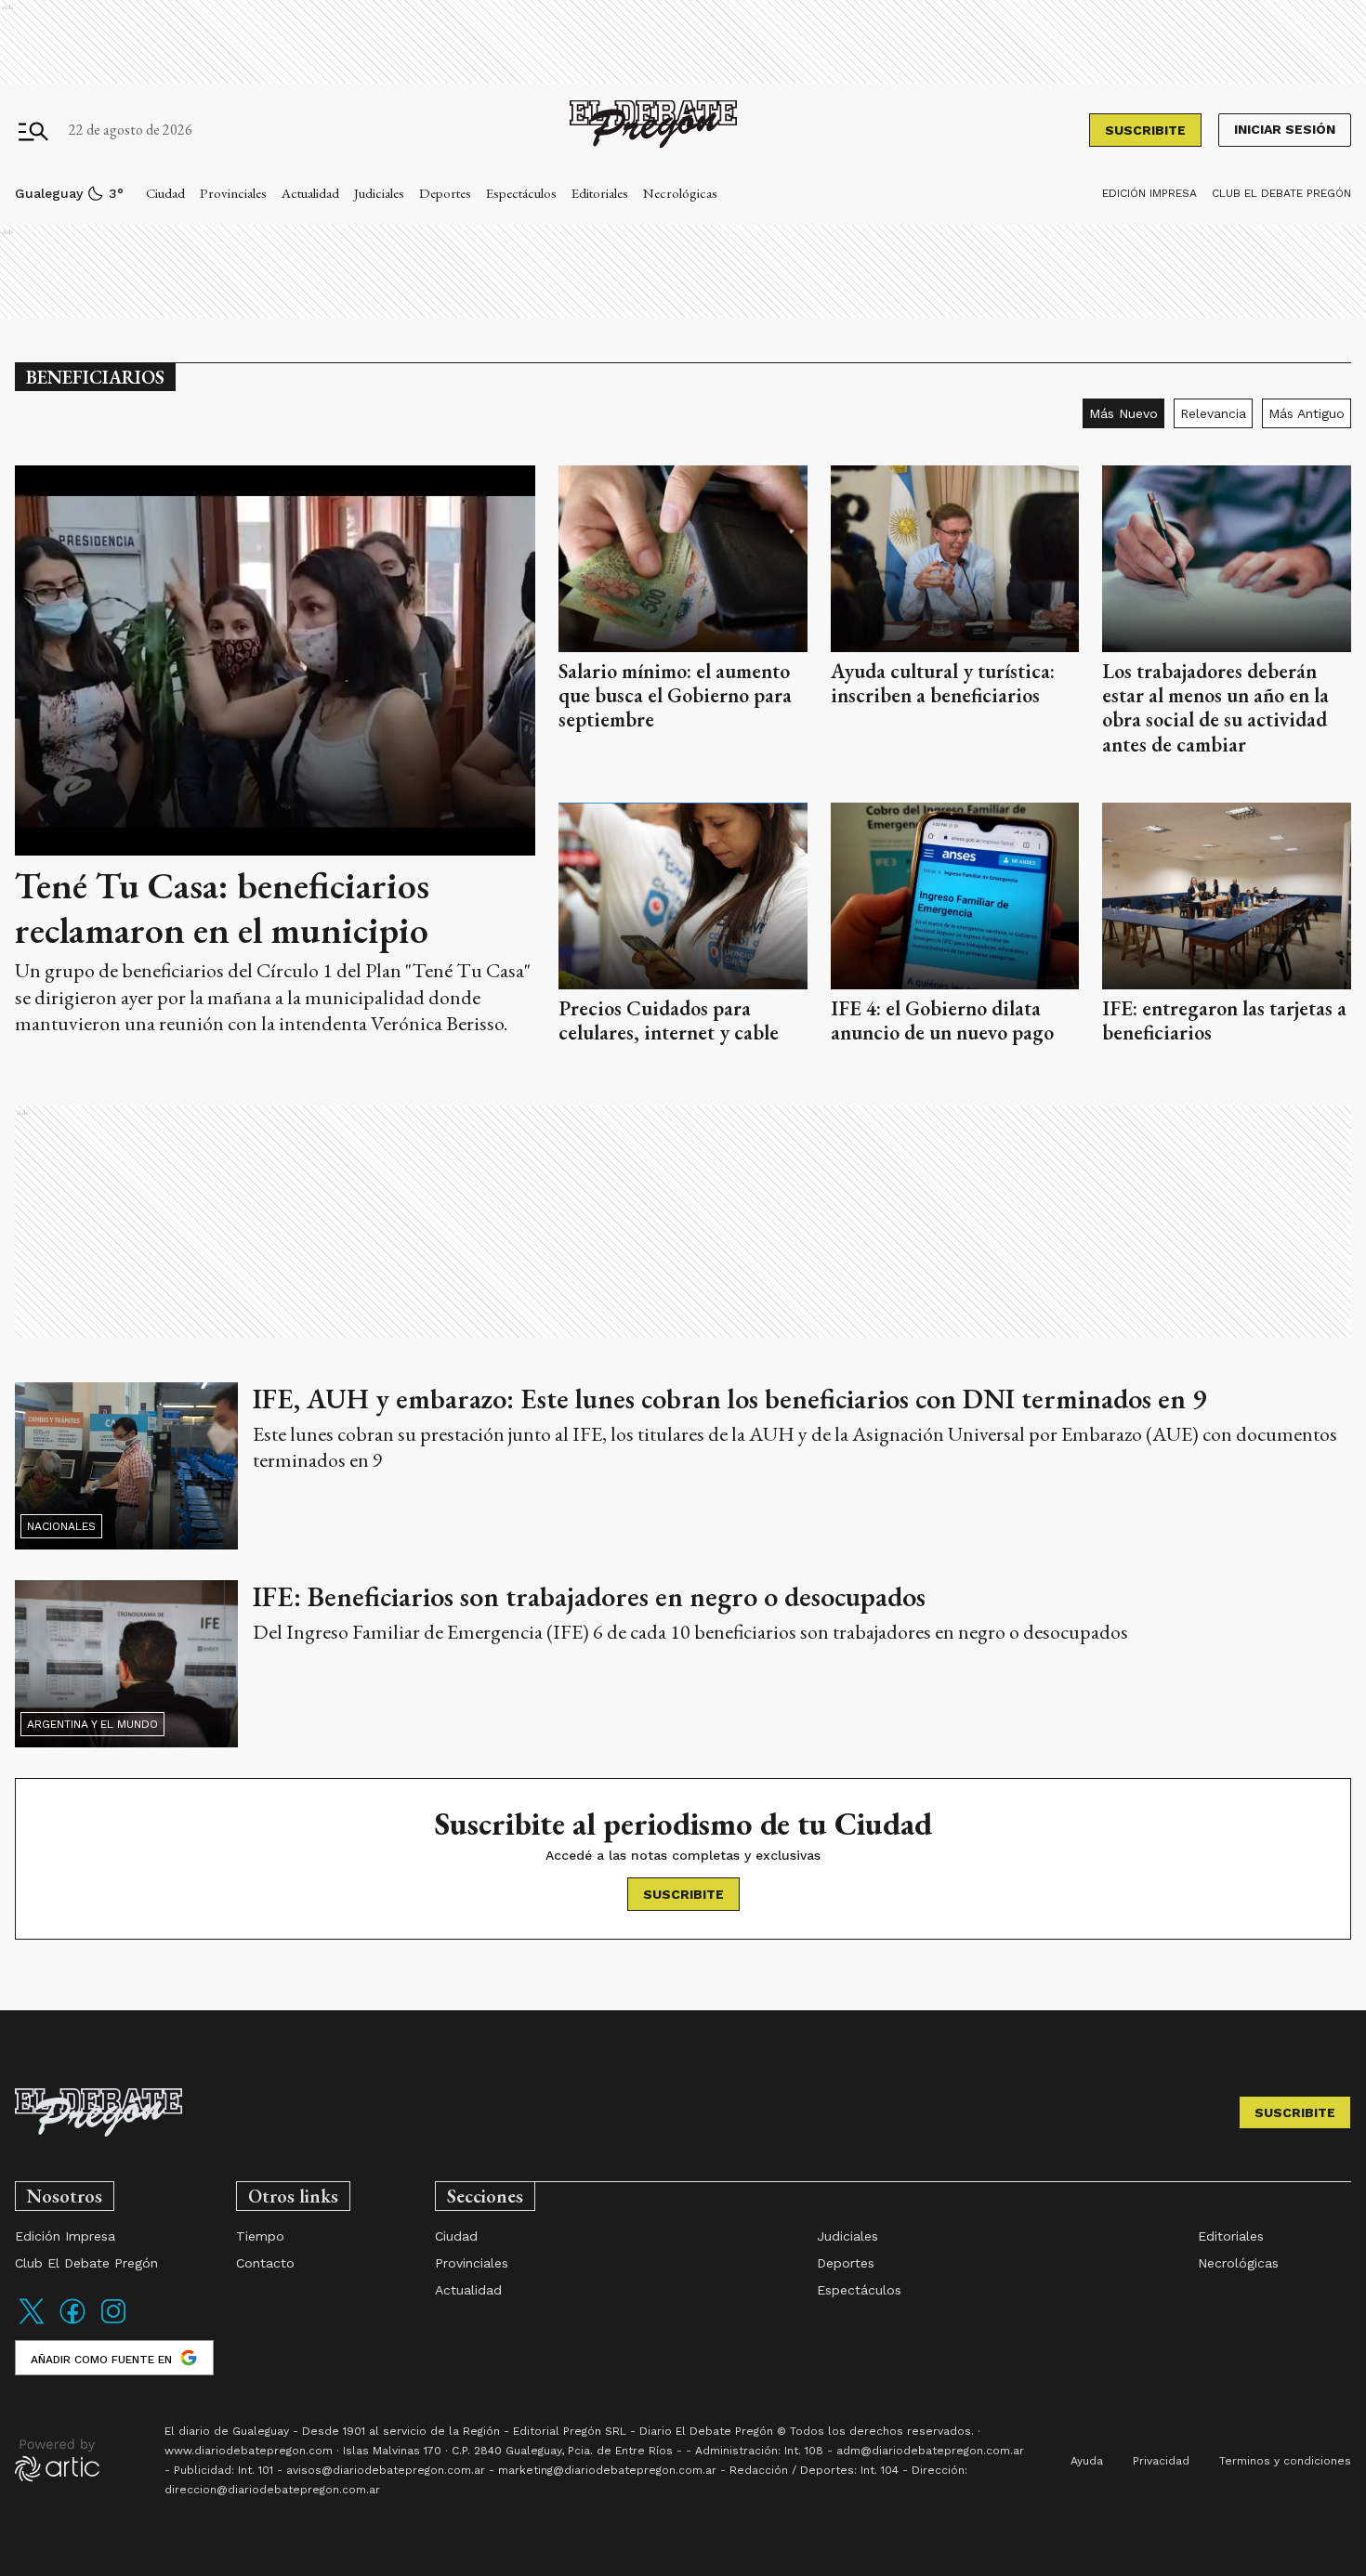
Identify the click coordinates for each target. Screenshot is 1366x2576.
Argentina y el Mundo (92, 1724)
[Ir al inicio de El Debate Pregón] (653, 131)
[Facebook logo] (72, 2323)
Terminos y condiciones (1285, 2461)
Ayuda (1087, 2461)
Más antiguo (1307, 413)
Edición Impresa (1149, 193)
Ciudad (165, 193)
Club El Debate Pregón (1281, 193)
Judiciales (379, 193)
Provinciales (233, 193)
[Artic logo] (57, 2459)
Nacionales (61, 1526)
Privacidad (1161, 2461)
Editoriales (600, 193)
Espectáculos (521, 193)
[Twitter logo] (32, 2323)
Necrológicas (680, 193)
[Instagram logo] (113, 2323)
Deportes (445, 193)
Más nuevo (1123, 413)
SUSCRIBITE (1145, 130)
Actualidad (310, 193)
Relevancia (1213, 413)
